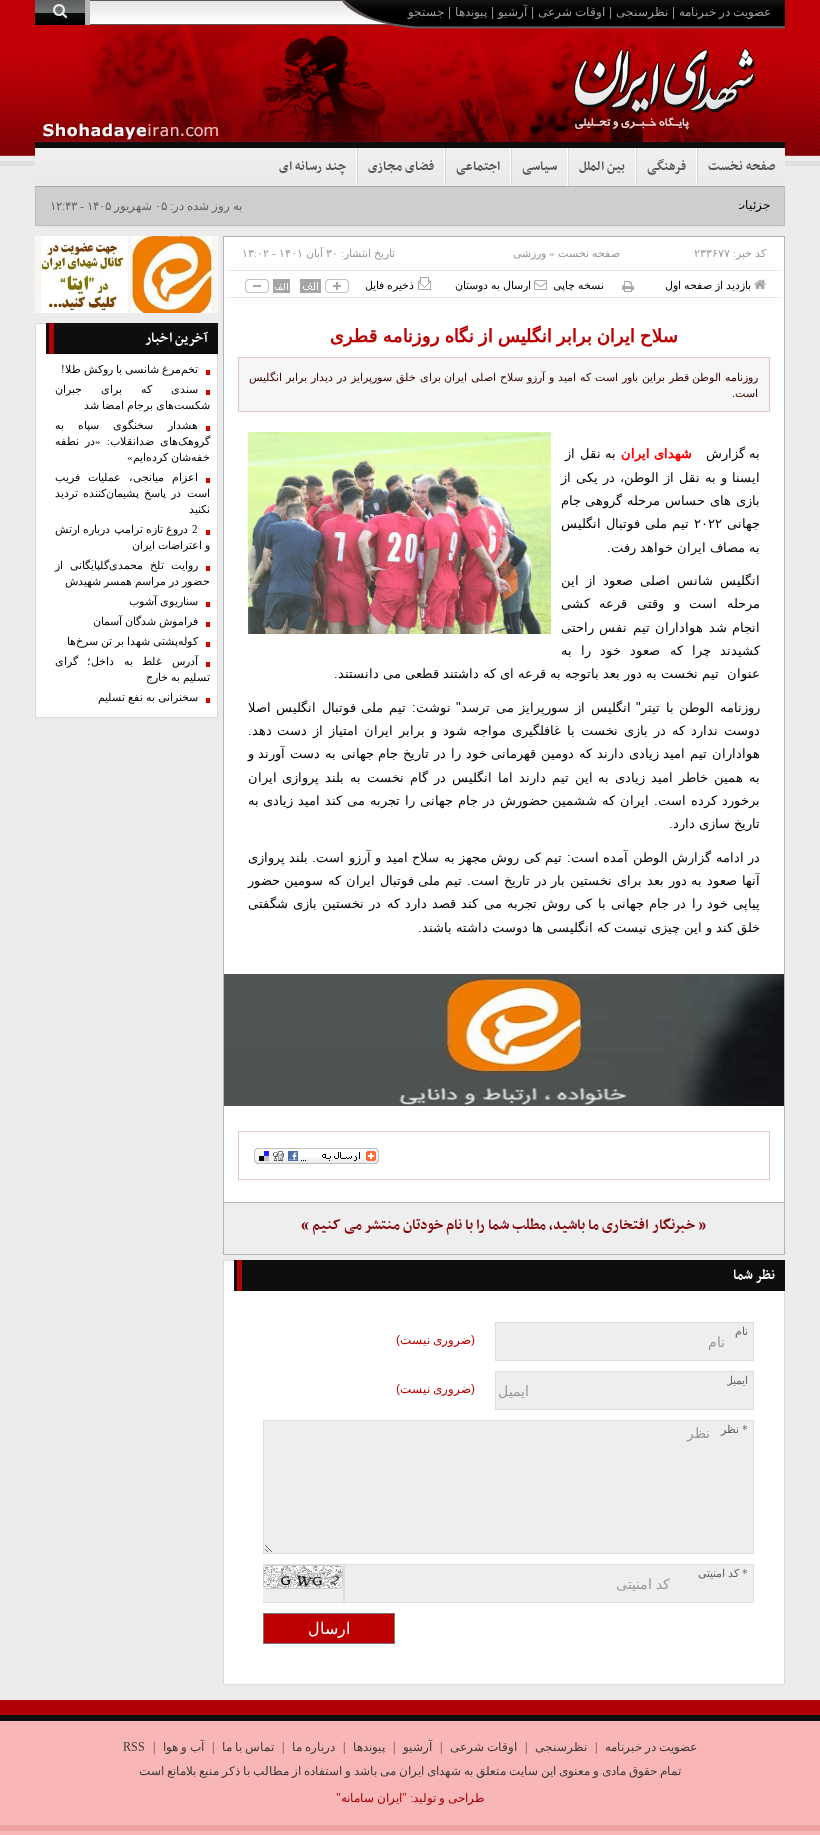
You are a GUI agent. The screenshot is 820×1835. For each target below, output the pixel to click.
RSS (134, 1747)
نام (741, 1331)
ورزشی (529, 253)
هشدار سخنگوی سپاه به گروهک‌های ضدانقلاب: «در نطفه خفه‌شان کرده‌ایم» (132, 441)
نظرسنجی (642, 12)
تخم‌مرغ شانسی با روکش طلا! (129, 369)
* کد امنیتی (723, 1573)
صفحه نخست (741, 167)
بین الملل (602, 167)
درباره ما (313, 1747)
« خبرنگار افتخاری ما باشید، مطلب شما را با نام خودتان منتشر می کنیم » (503, 1225)
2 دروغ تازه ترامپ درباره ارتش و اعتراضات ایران (132, 537)
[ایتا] (504, 1040)
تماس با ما (248, 1747)
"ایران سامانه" (371, 1798)
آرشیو (512, 12)
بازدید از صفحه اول (709, 285)
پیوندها (471, 12)
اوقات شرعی (571, 12)
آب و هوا (183, 1747)
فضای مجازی (401, 167)
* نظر (734, 1429)
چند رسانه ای (312, 167)
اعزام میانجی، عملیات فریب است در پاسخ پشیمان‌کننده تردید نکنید (132, 493)
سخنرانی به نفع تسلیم (148, 697)
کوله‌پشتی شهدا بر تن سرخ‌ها (132, 641)
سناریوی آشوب (163, 601)
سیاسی (539, 167)
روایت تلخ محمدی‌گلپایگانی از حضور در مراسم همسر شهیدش (132, 573)
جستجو (426, 12)
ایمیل (736, 1380)
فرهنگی (666, 167)
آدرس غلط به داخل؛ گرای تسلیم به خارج (132, 669)
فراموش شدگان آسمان (145, 621)
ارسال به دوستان (494, 285)
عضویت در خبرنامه (725, 12)
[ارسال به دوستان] (540, 284)
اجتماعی (478, 167)
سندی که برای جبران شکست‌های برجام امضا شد (132, 397)
